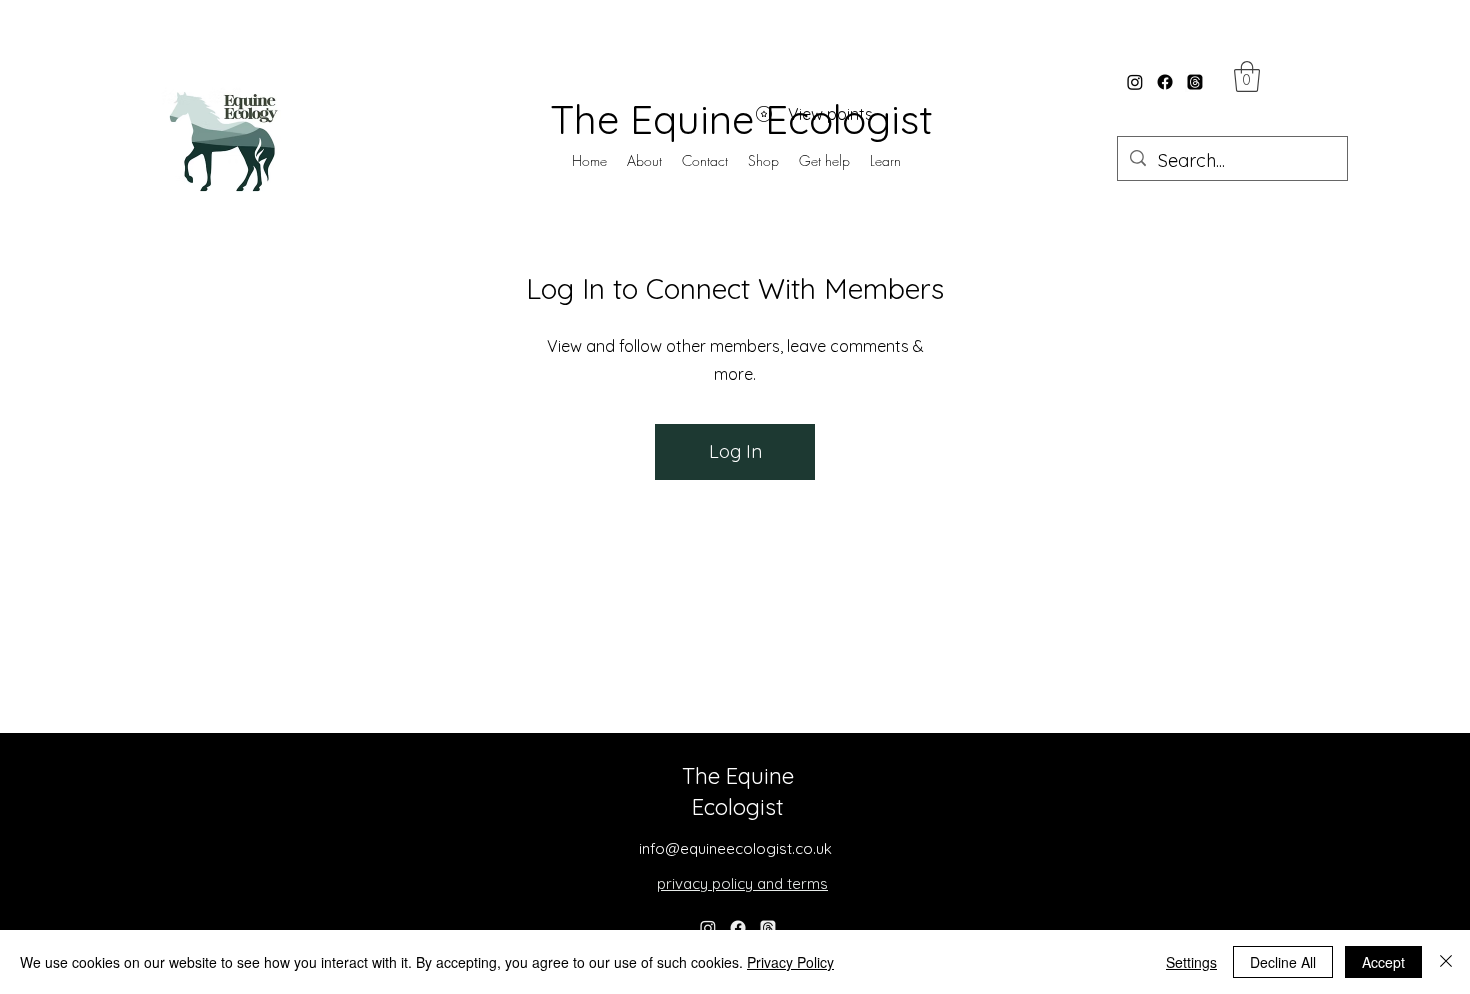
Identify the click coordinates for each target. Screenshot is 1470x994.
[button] (824, 161)
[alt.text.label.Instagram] (1135, 82)
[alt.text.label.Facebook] (1165, 82)
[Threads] (1195, 82)
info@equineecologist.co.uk (735, 848)
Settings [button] (1191, 962)
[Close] (1446, 962)
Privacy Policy (790, 962)
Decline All (1283, 962)
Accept (1383, 962)
